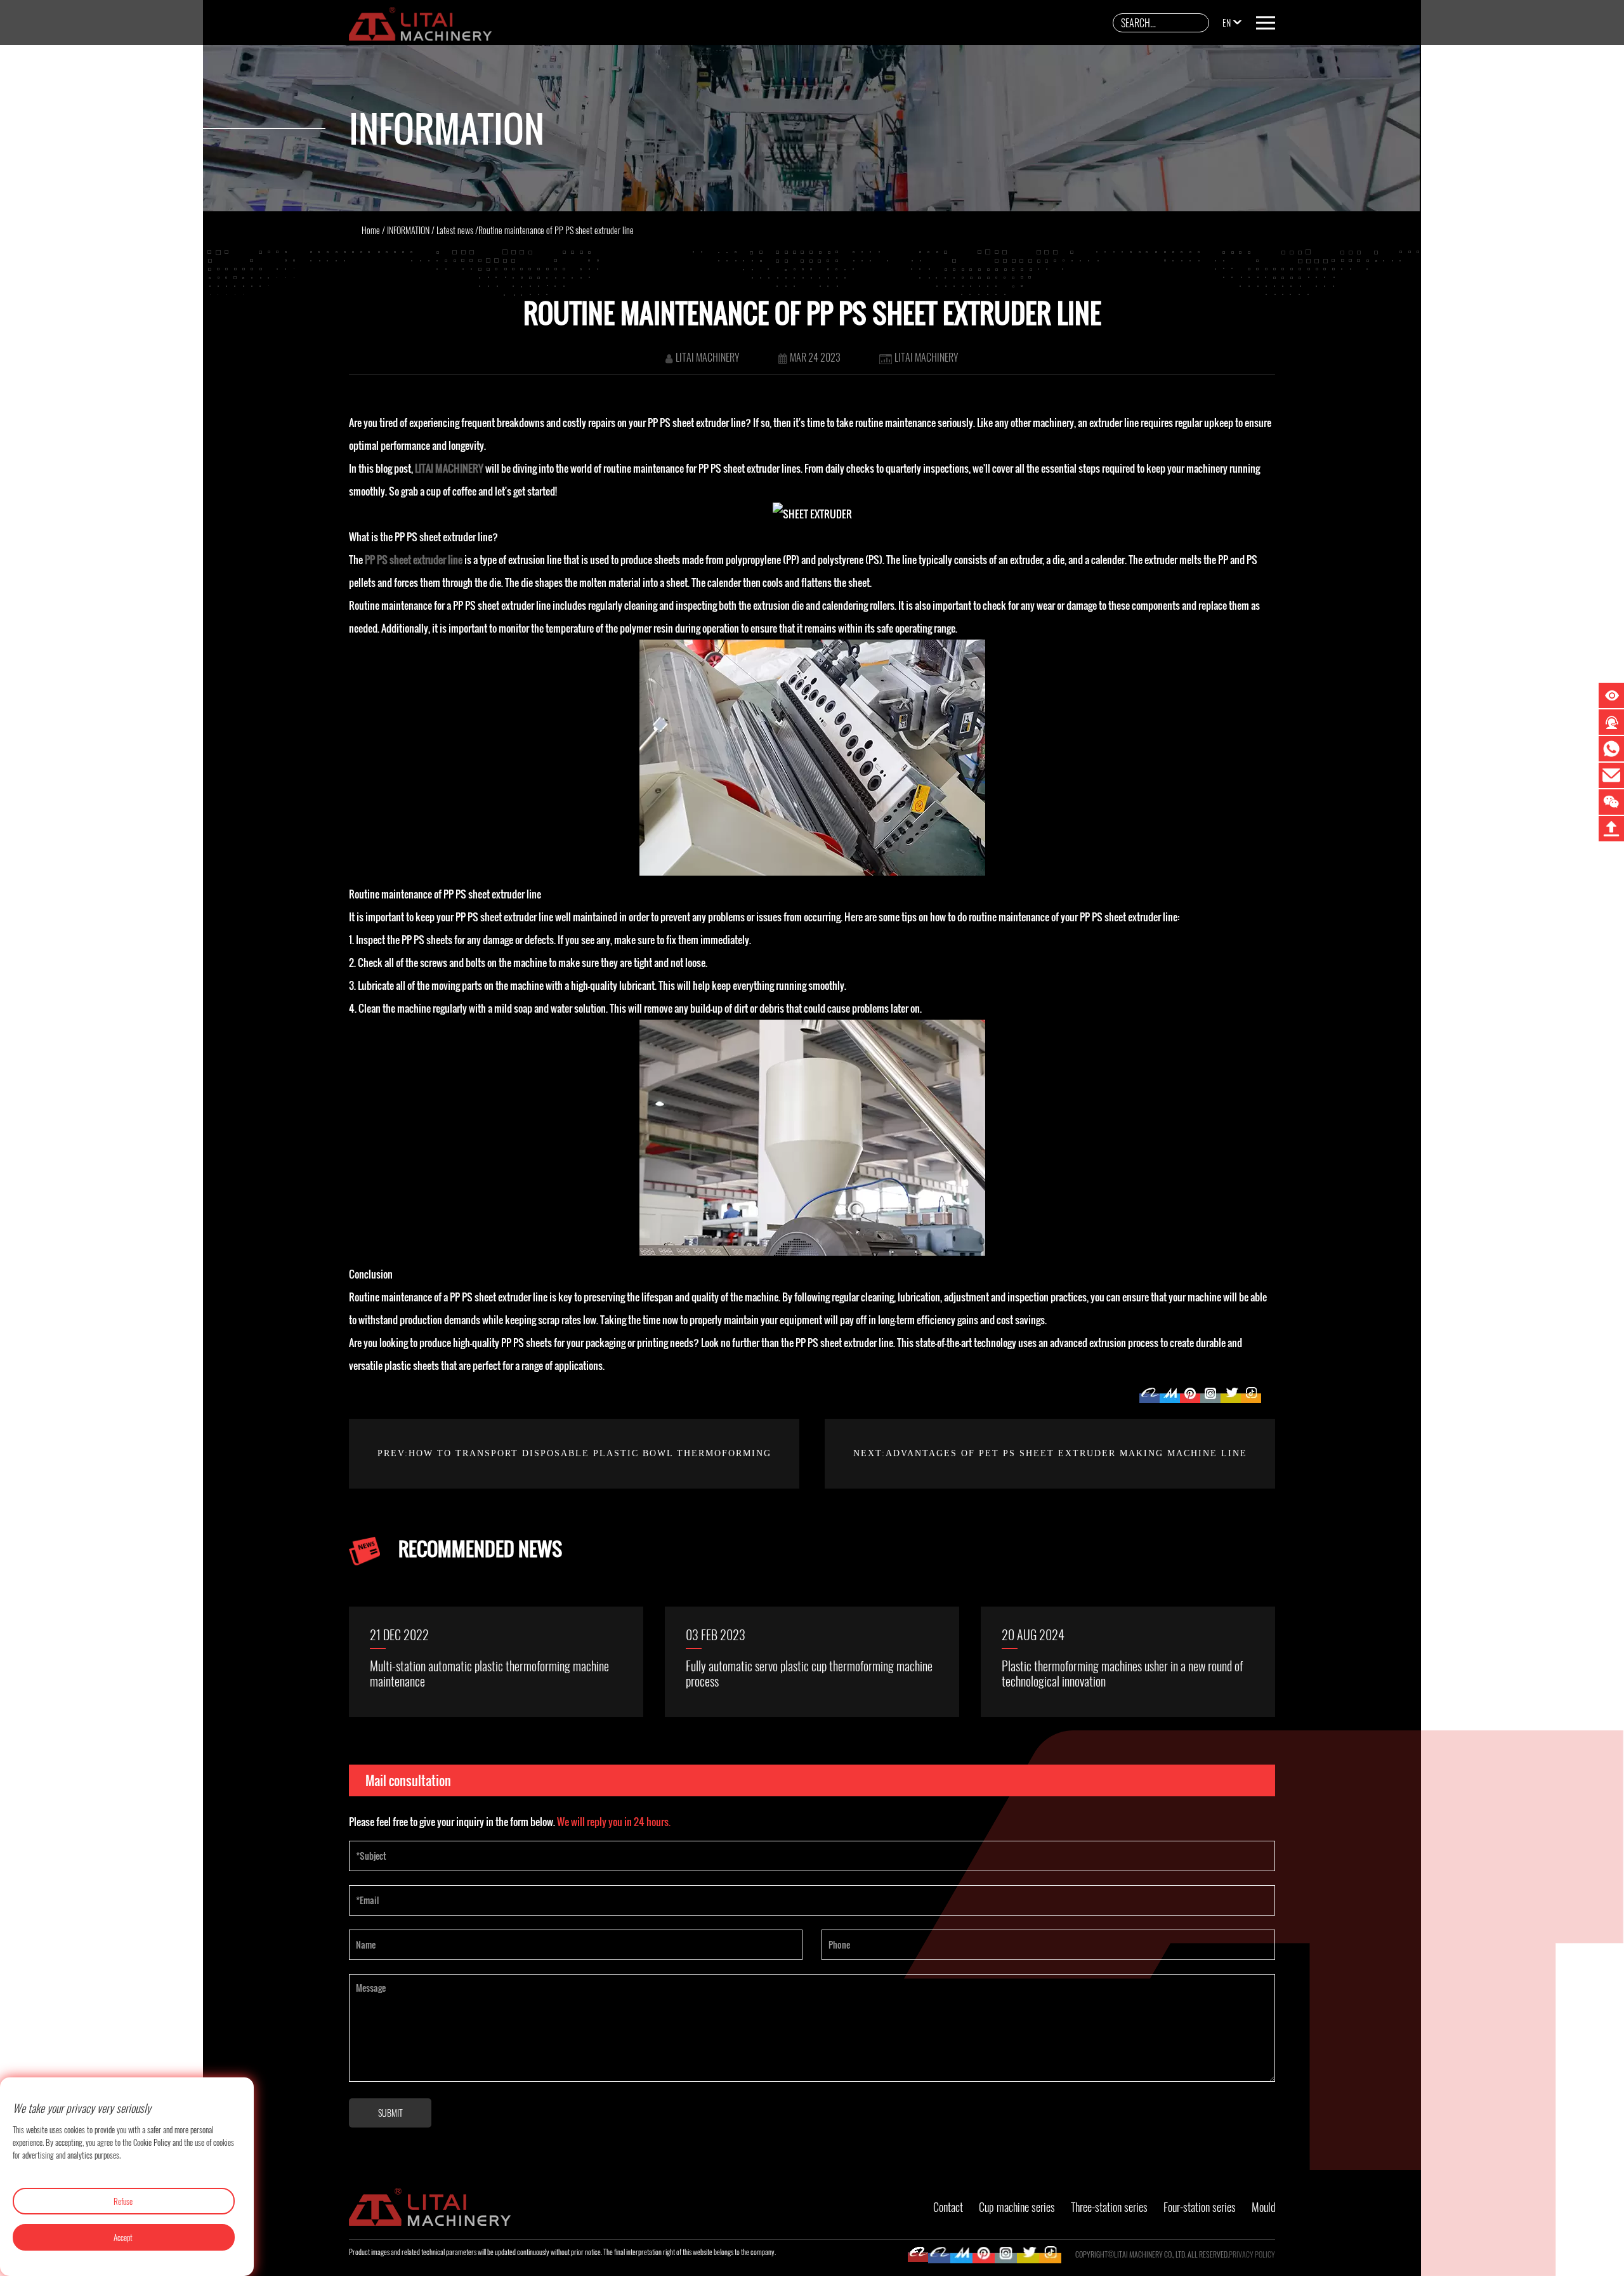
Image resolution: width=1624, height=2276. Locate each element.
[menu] (1266, 23)
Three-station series (1109, 2207)
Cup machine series (1017, 2207)
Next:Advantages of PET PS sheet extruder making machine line (1050, 1453)
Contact (948, 2207)
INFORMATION (408, 230)
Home (371, 230)
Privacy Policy (1252, 2254)
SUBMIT (390, 2113)
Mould (1263, 2207)
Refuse (123, 2201)
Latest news (455, 230)
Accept (123, 2237)
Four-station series (1200, 2207)
